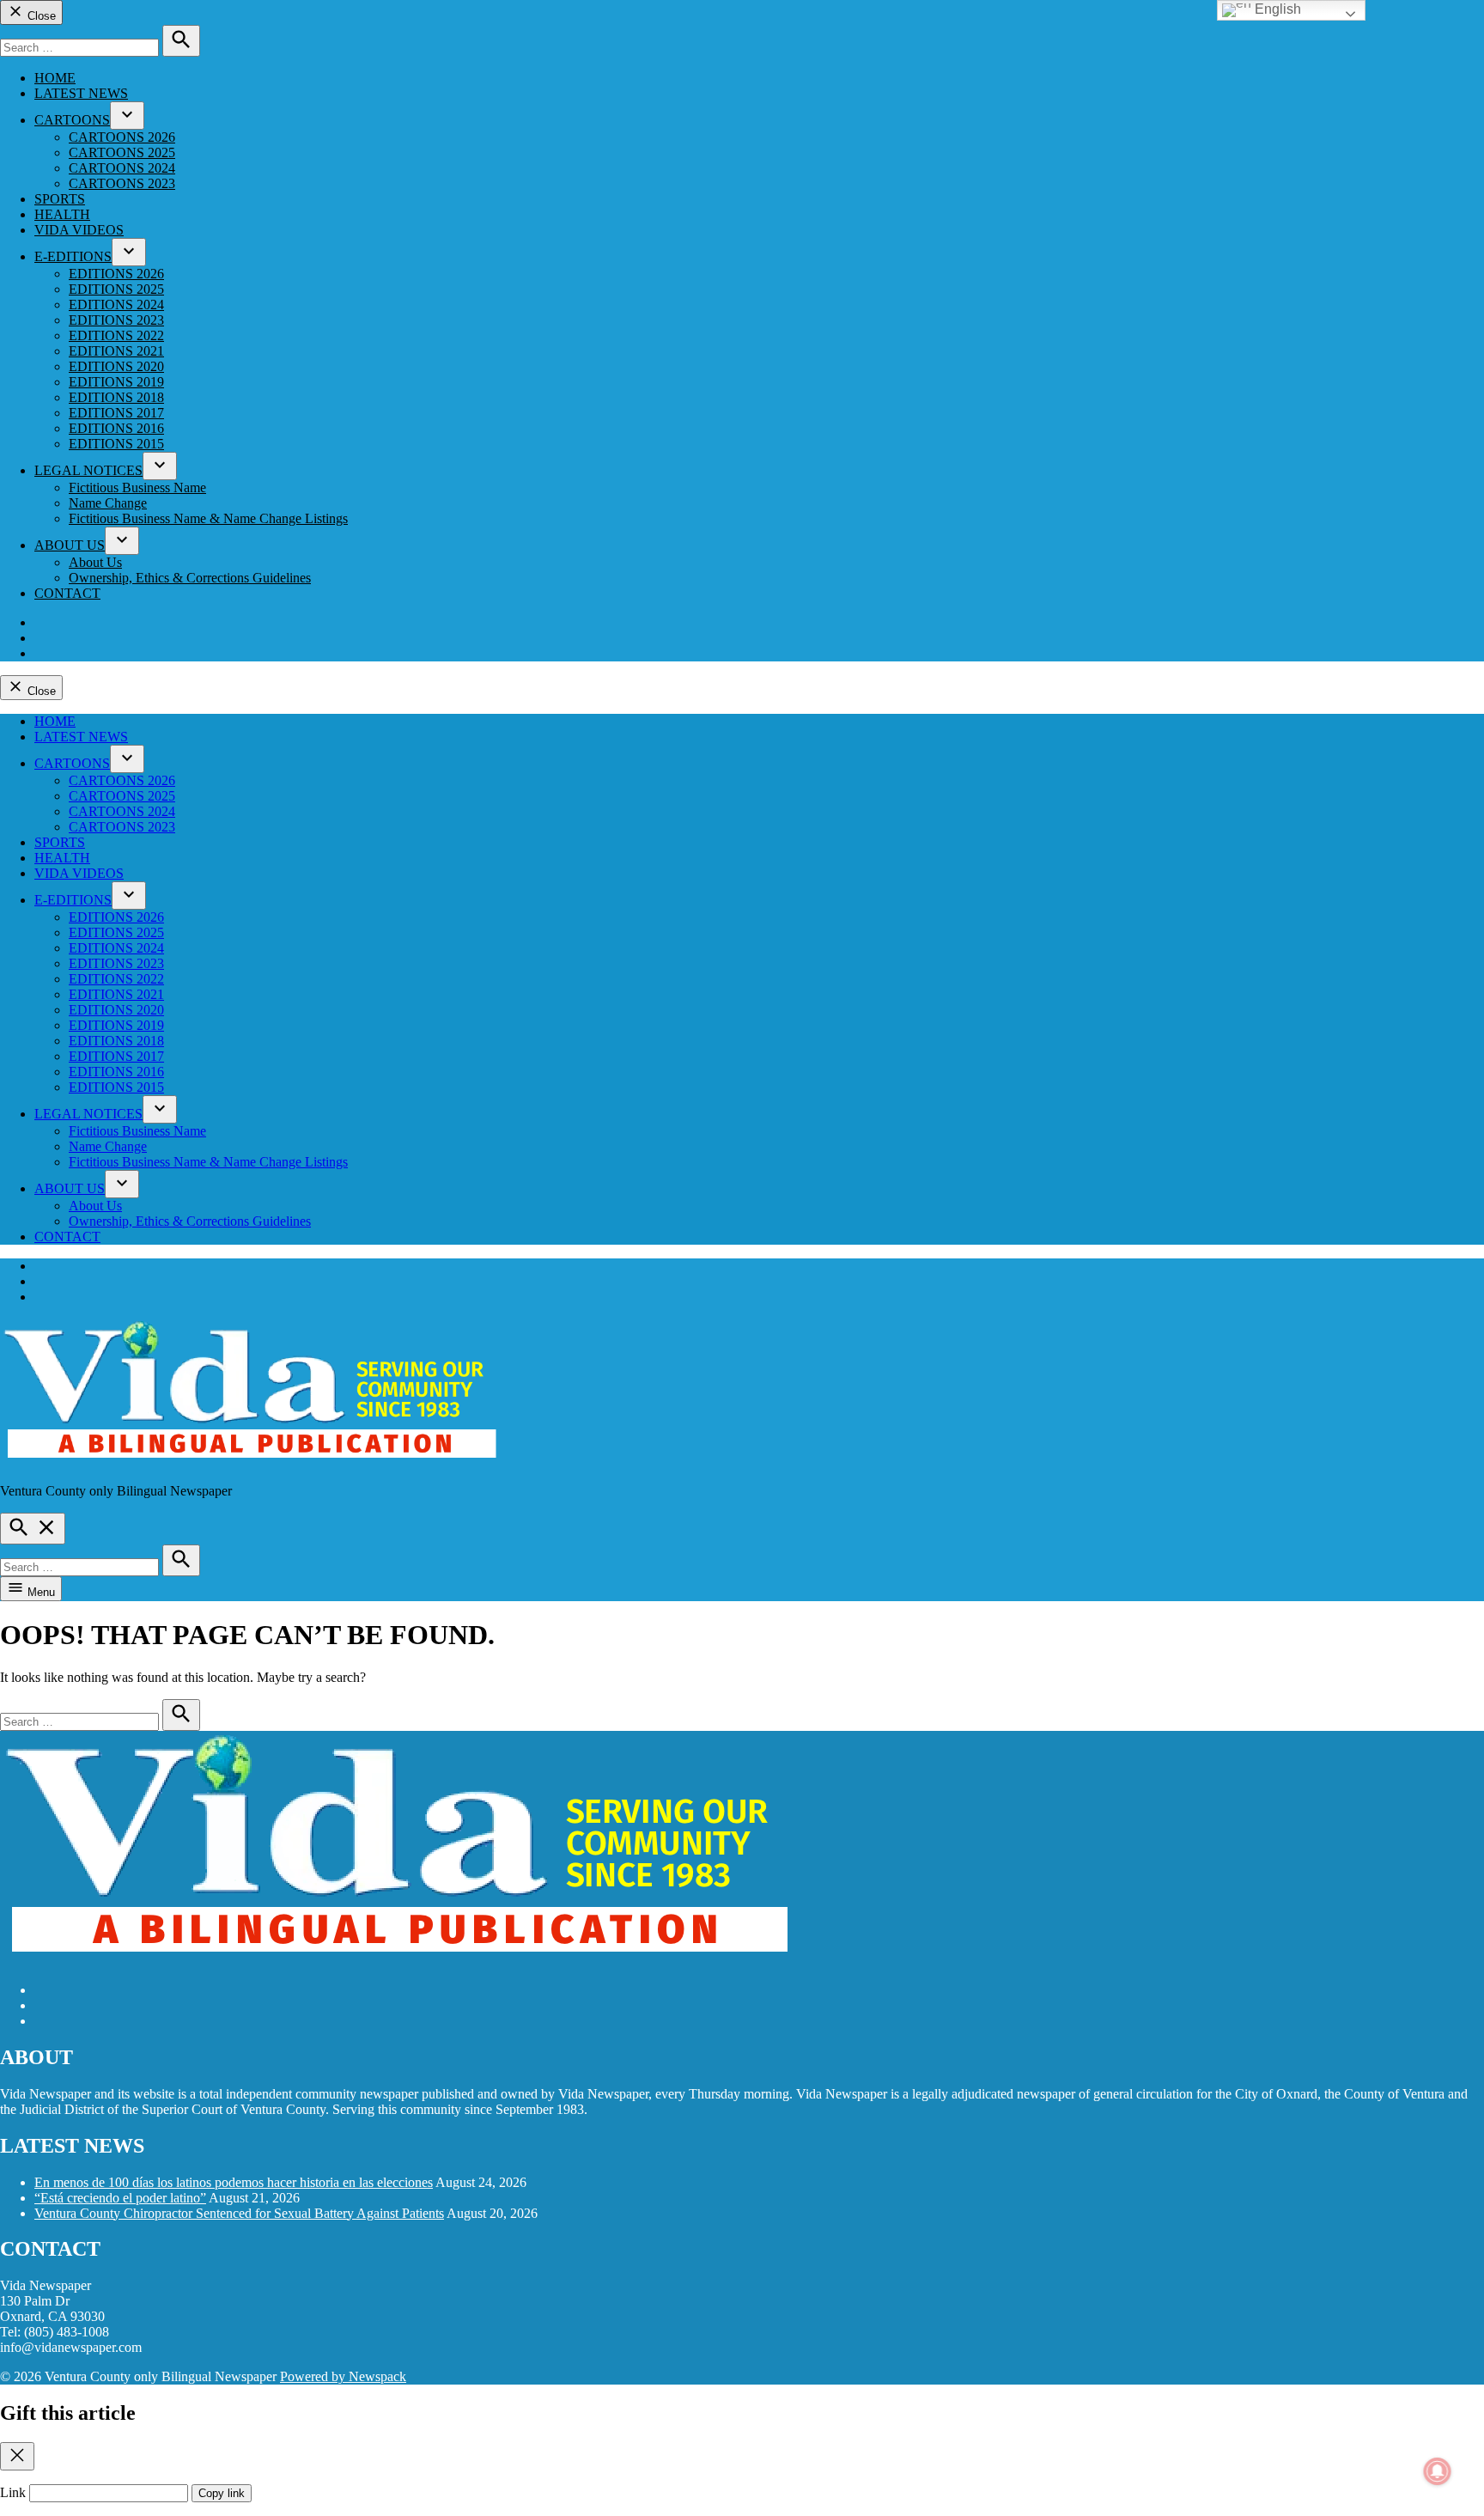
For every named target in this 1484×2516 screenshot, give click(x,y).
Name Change (108, 503)
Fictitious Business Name (137, 487)
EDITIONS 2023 (116, 320)
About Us (95, 562)
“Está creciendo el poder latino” (120, 2198)
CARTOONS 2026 (122, 137)
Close (40, 16)
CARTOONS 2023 (122, 183)
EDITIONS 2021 (116, 351)
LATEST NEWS (81, 93)
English (1276, 9)
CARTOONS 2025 (122, 152)
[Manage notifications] (1438, 2471)
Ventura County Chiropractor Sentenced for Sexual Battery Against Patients (239, 2213)
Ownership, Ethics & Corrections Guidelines (190, 578)
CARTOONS (72, 120)
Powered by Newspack (343, 2376)
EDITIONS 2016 (116, 428)
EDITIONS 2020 (116, 366)
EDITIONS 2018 (116, 397)
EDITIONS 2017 (116, 413)
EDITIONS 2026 (116, 274)
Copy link (222, 2493)
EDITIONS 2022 (116, 335)
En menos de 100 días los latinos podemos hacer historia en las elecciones (234, 2182)
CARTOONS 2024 (122, 168)
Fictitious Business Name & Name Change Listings (208, 518)
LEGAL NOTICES (88, 470)
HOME (55, 78)
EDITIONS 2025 (116, 289)
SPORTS (60, 199)
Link (13, 2492)
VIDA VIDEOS (79, 230)
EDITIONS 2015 (116, 444)
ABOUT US (70, 545)
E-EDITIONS (73, 256)
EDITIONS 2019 (116, 382)
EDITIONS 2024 (116, 305)
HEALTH (62, 214)
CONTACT (67, 593)
